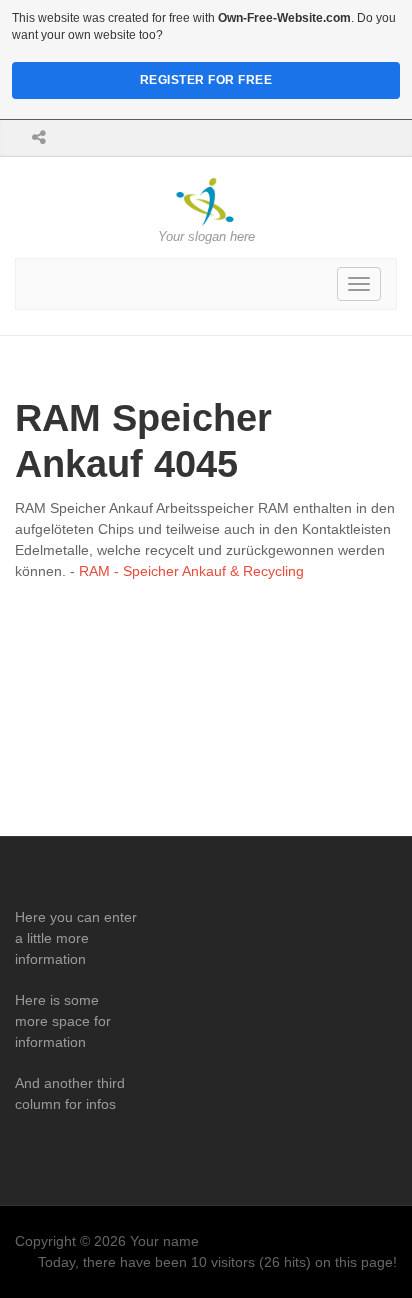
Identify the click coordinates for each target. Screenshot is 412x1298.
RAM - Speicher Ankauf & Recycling (191, 571)
